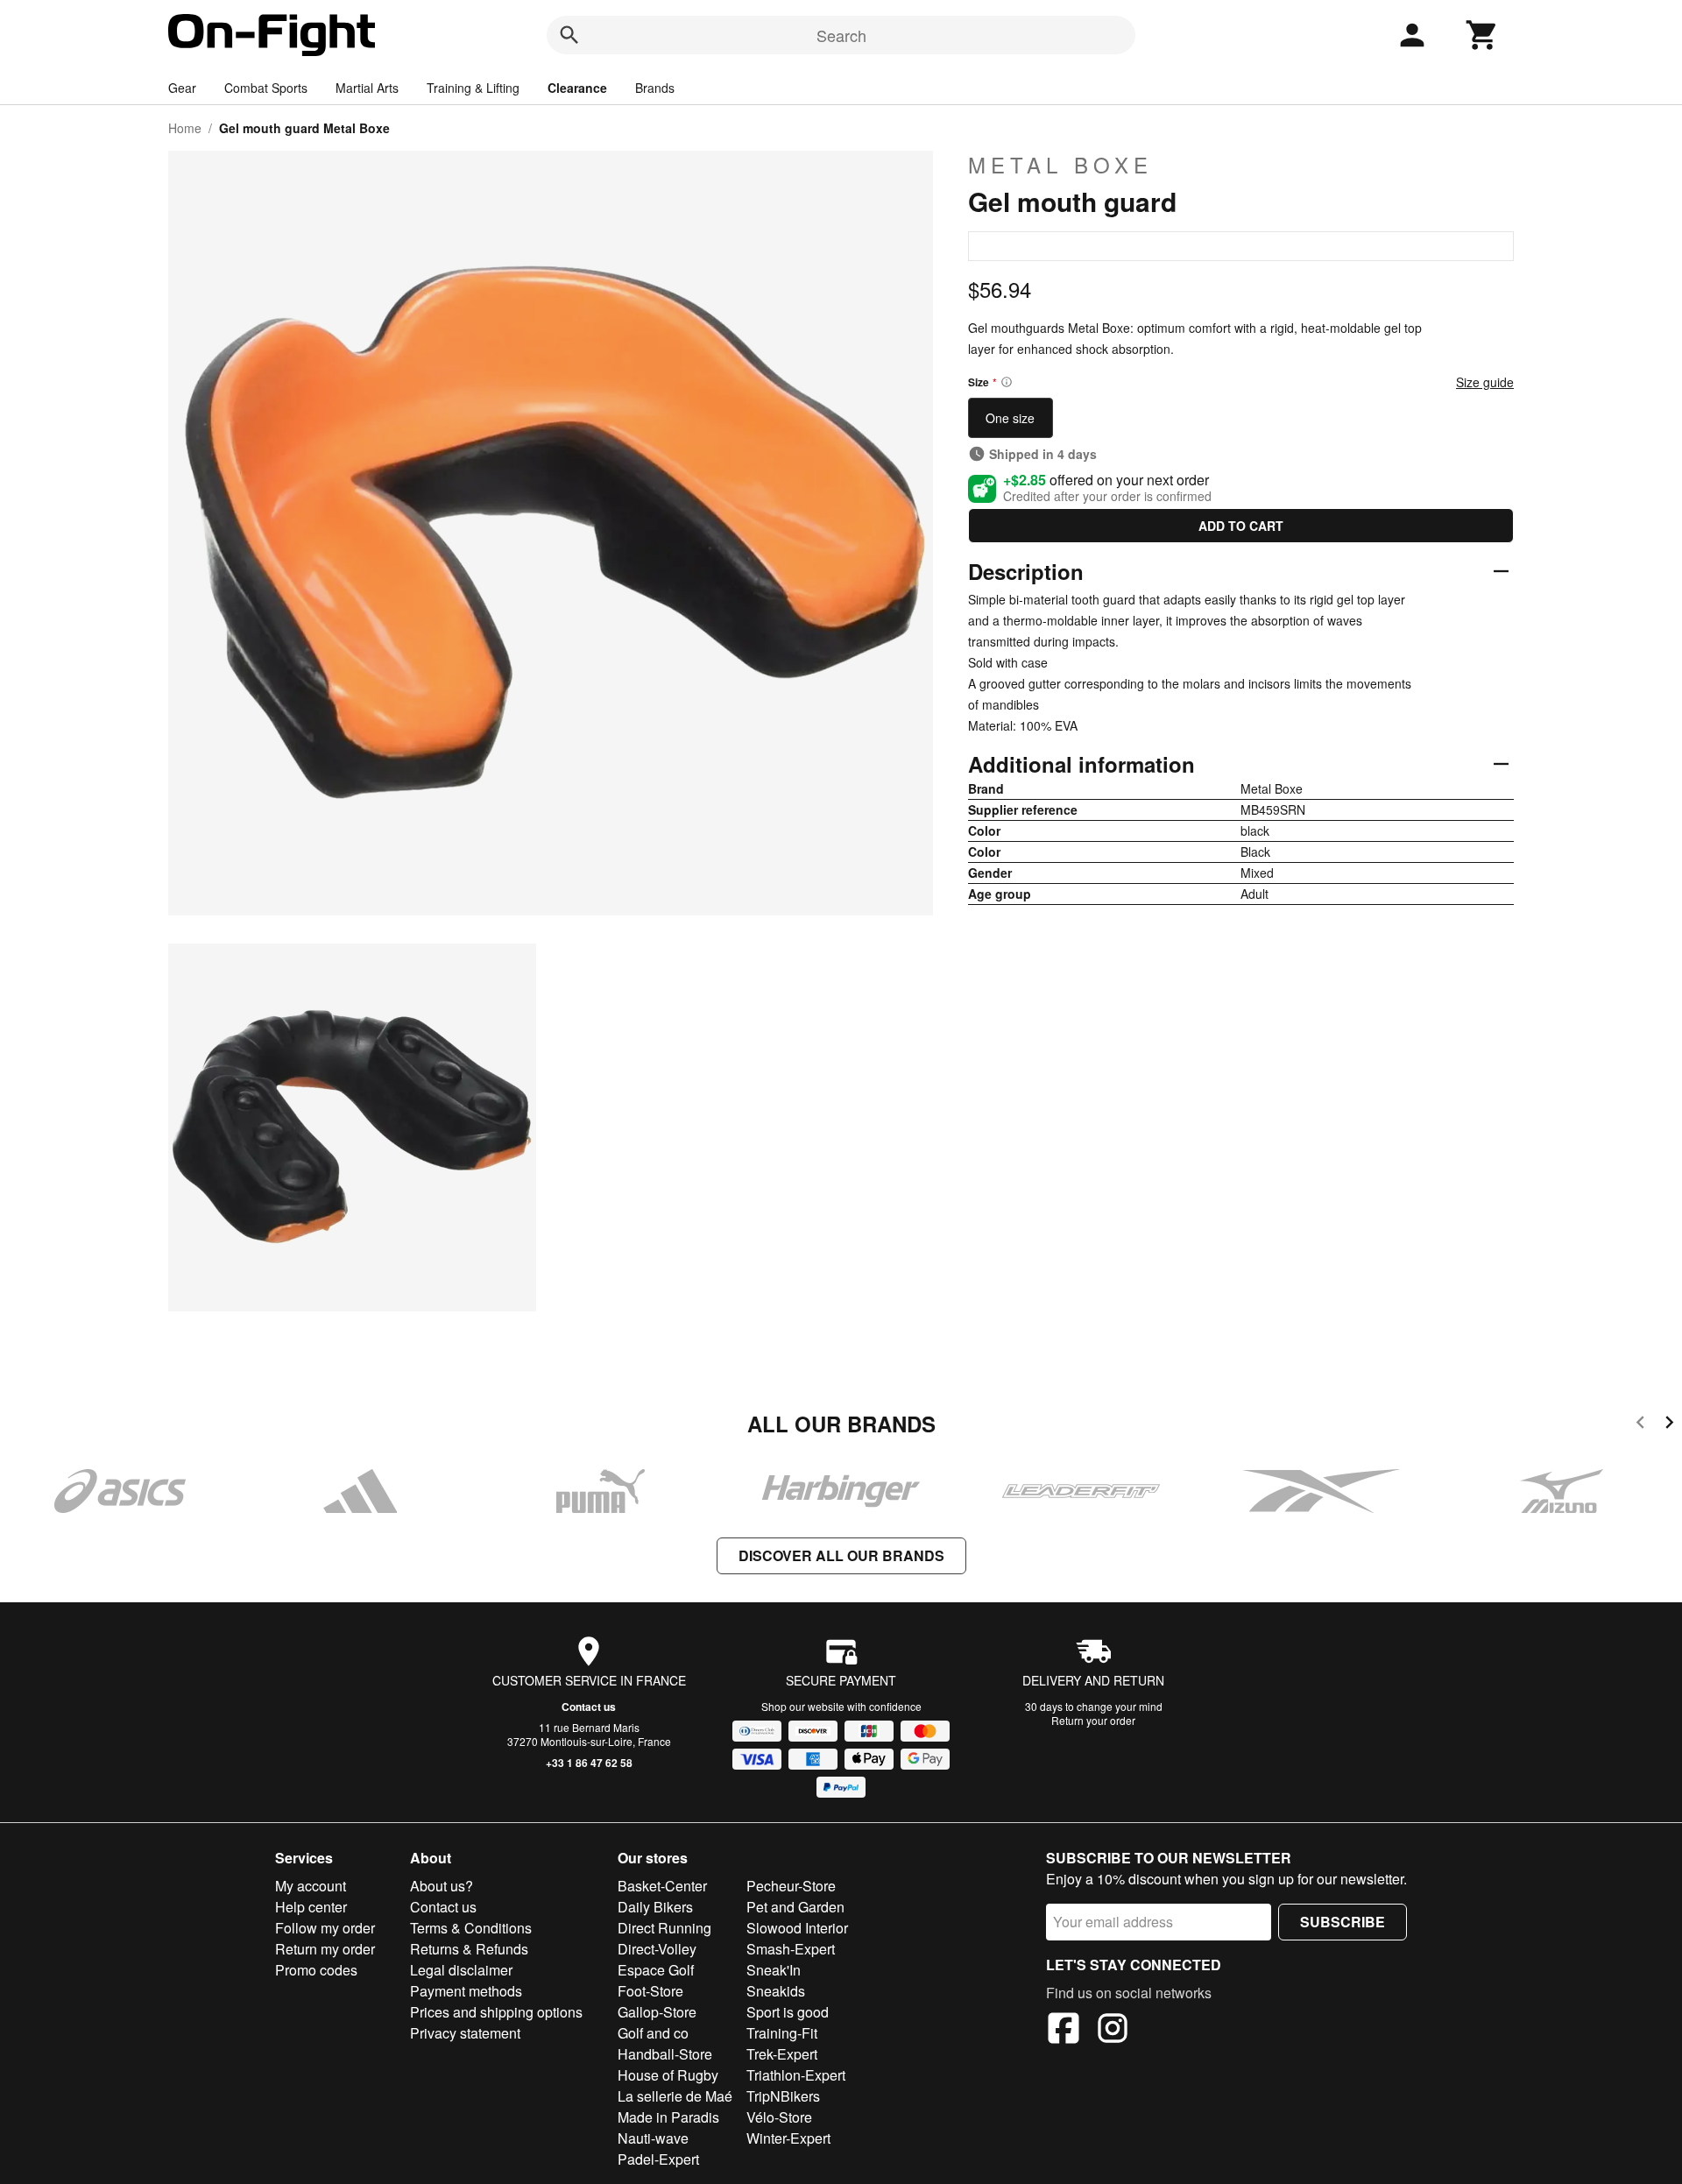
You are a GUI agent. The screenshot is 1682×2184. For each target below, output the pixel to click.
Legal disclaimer (461, 1970)
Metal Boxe (1060, 165)
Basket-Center (662, 1886)
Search (841, 35)
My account (311, 1886)
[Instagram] (1113, 2031)
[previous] (1640, 1425)
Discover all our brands (841, 1555)
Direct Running (664, 1928)
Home (185, 128)
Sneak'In (774, 1970)
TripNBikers (783, 2096)
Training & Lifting (473, 88)
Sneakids (776, 1991)
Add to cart (1241, 526)
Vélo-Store (779, 2117)
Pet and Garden (795, 1907)
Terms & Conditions (471, 1928)
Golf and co (653, 2033)
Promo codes (316, 1970)
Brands (655, 88)
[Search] (569, 35)
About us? (442, 1886)
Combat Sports (266, 88)
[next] (1669, 1425)
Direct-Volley (657, 1949)
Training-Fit (782, 2033)
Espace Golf (656, 1970)
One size (1010, 418)
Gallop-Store (657, 2012)
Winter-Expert (788, 2138)
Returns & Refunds (469, 1949)
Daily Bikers (655, 1907)
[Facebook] (1064, 2031)
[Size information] (1007, 382)
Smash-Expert (791, 1949)
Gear (182, 88)
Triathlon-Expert (796, 2075)
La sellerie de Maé (675, 2096)
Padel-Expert (658, 2159)
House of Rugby (668, 2075)
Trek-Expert (782, 2054)
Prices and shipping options (496, 2012)
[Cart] (1482, 35)
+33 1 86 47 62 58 (589, 1763)
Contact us (589, 1707)
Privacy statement (465, 2033)
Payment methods (466, 1991)
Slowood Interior (797, 1928)
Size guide (1485, 382)
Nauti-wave (653, 2138)
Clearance (577, 88)
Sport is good (788, 2012)
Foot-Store (650, 1991)
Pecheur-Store (791, 1886)
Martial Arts (367, 88)
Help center (311, 1907)
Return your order (1093, 1720)
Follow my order (325, 1928)
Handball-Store (665, 2054)
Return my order (325, 1949)
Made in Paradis (668, 2117)
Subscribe (1343, 1922)
